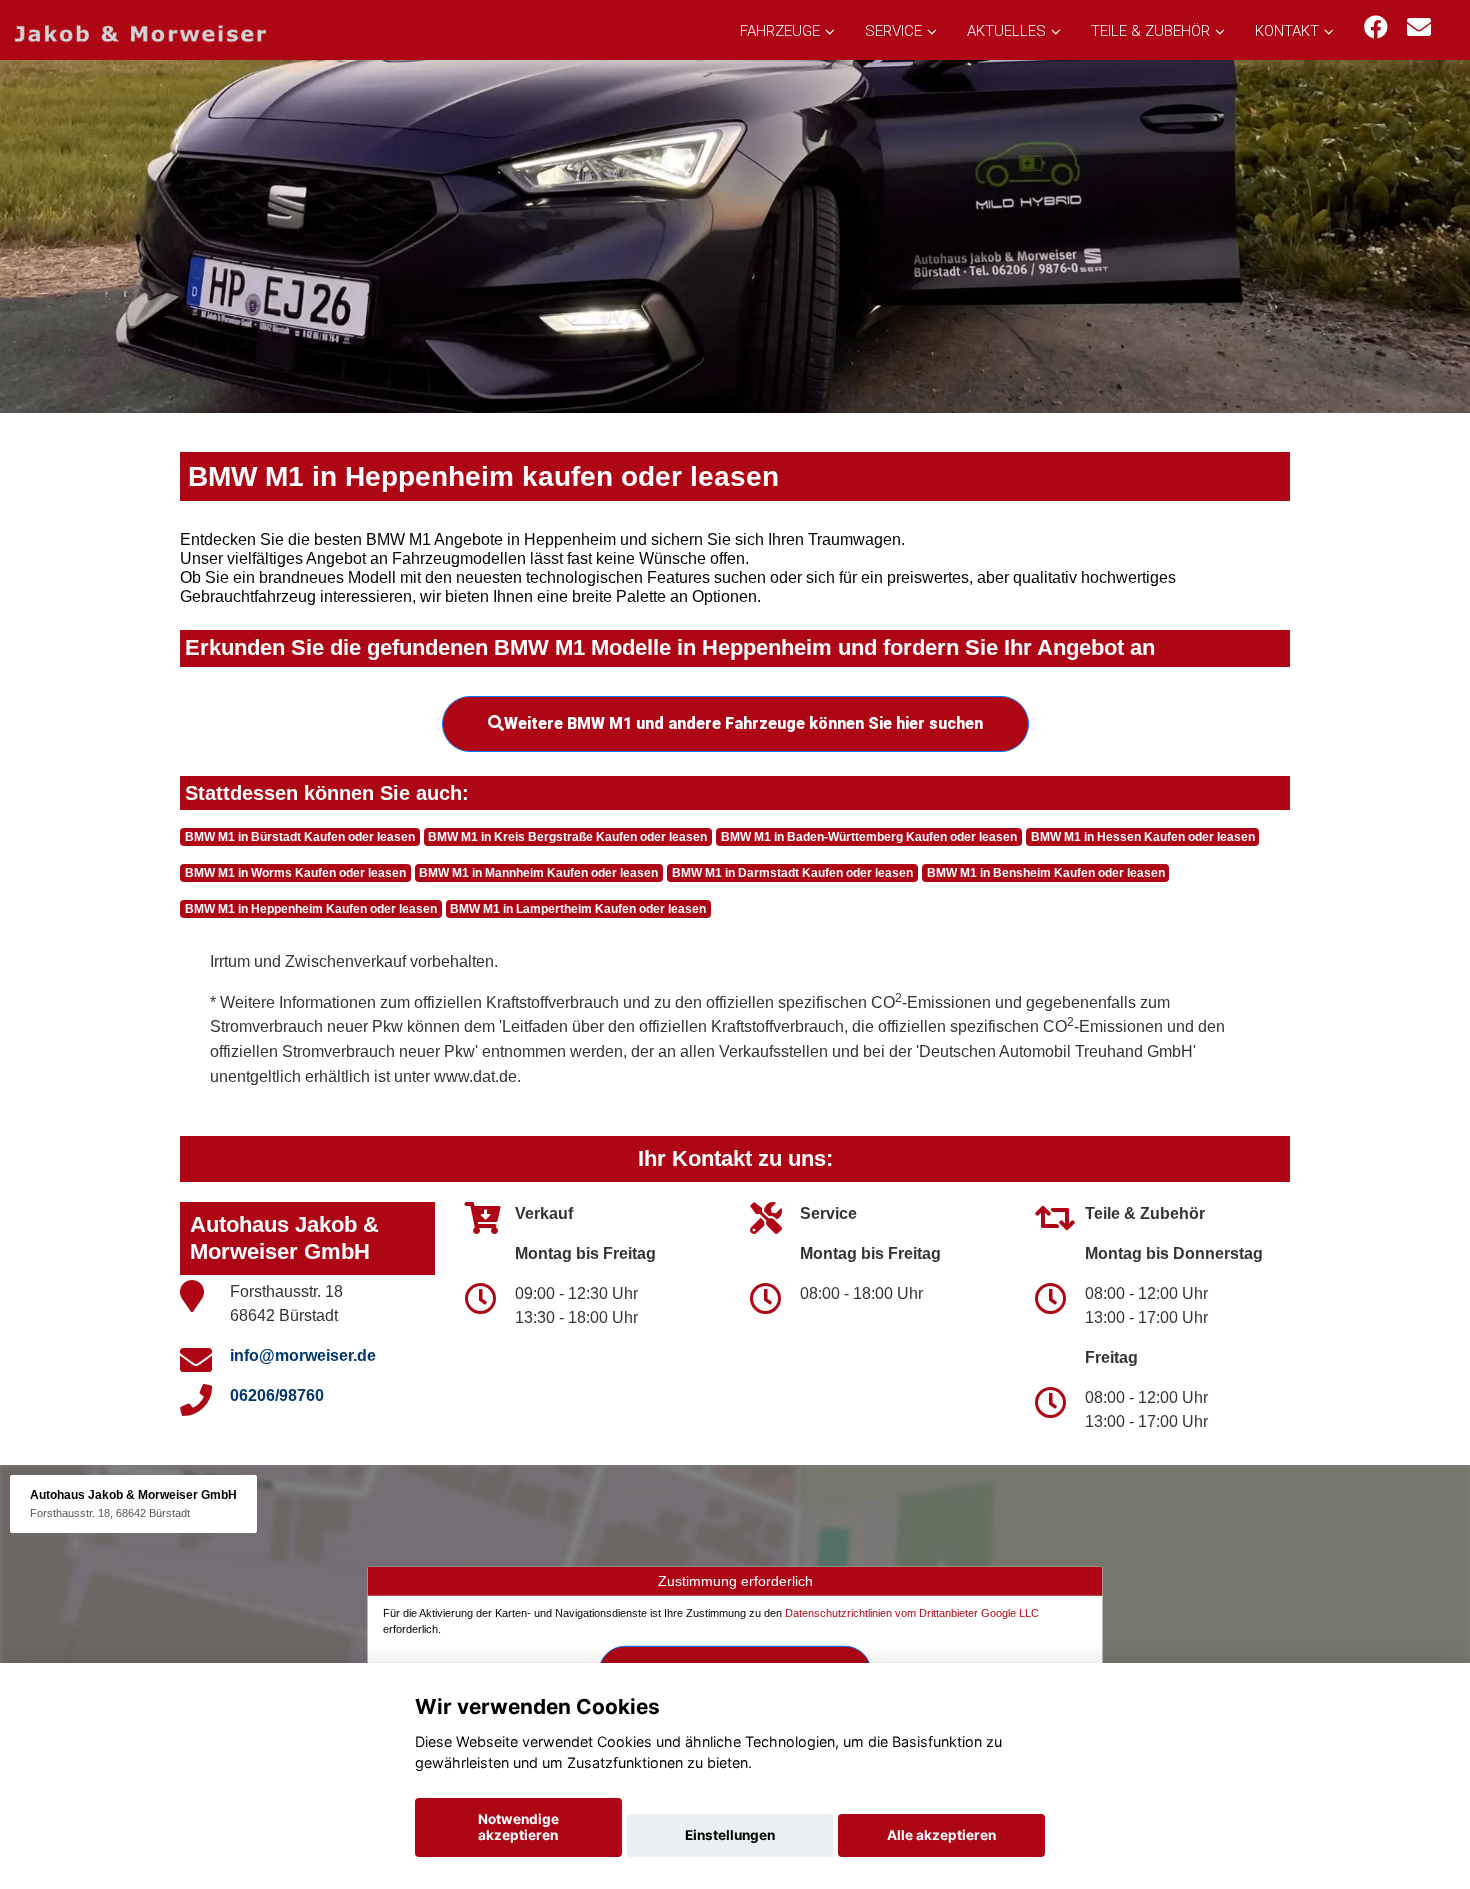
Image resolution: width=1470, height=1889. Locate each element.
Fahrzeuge (780, 31)
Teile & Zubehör (1150, 31)
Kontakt (1287, 31)
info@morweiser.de (303, 1355)
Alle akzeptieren (941, 1835)
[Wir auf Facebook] (1376, 27)
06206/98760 (277, 1395)
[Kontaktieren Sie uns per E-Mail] (1419, 27)
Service (893, 31)
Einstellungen (730, 1835)
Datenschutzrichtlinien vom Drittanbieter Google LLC (912, 1613)
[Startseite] (140, 32)
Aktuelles (1006, 31)
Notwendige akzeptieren (518, 1827)
